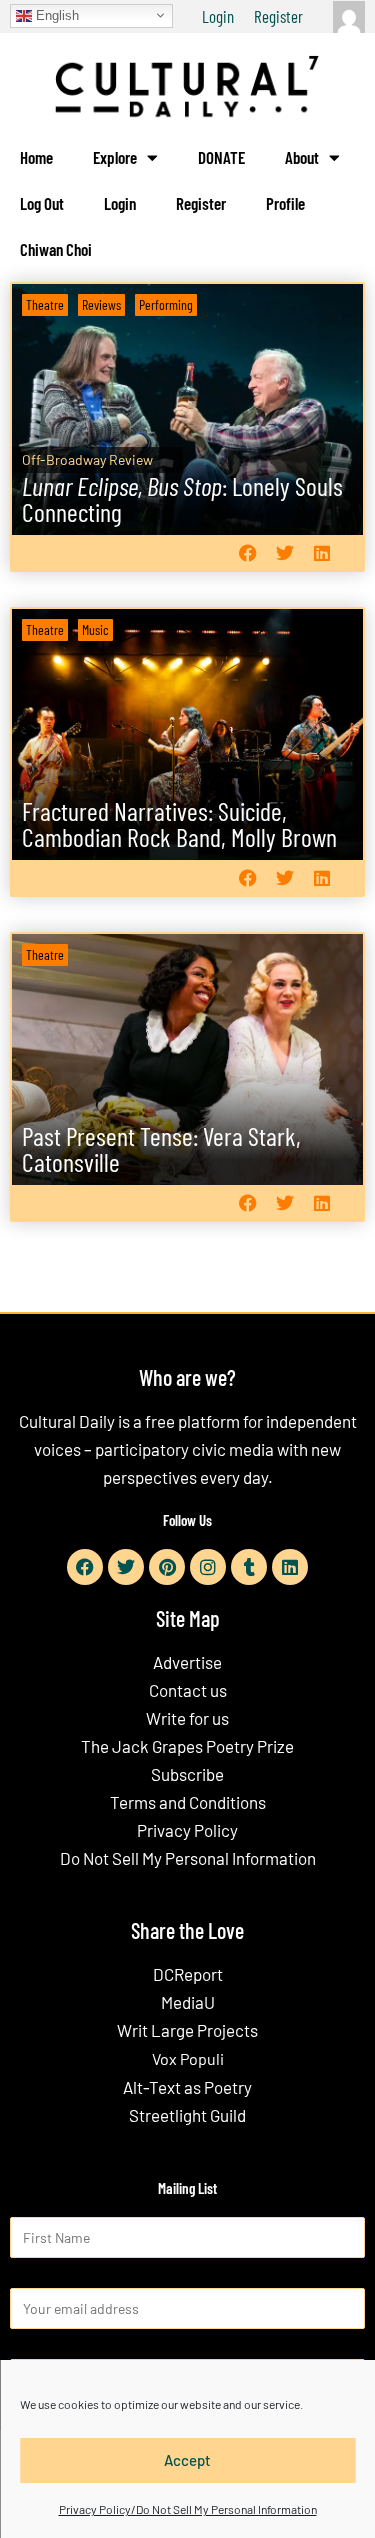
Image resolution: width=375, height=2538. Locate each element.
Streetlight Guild (187, 2115)
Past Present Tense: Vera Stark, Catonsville (161, 1148)
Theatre (45, 304)
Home (36, 157)
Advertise (187, 1662)
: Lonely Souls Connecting (182, 498)
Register (278, 16)
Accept (187, 2460)
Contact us (188, 1690)
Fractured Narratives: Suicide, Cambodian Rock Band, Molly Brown (179, 823)
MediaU (188, 2002)
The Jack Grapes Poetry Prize (187, 1746)
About (302, 157)
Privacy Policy (187, 1830)
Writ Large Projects (187, 2030)
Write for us (187, 1718)
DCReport (188, 1974)
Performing (166, 304)
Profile (285, 203)
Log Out (42, 203)
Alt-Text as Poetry (187, 2087)
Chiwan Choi (56, 249)
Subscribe (187, 1774)
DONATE (221, 157)
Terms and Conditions (188, 1802)
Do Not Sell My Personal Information (188, 1858)
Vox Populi (188, 2058)
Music (95, 629)
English (55, 14)
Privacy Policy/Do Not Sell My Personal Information (188, 2509)
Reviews (101, 304)
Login (218, 16)
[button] (247, 553)
